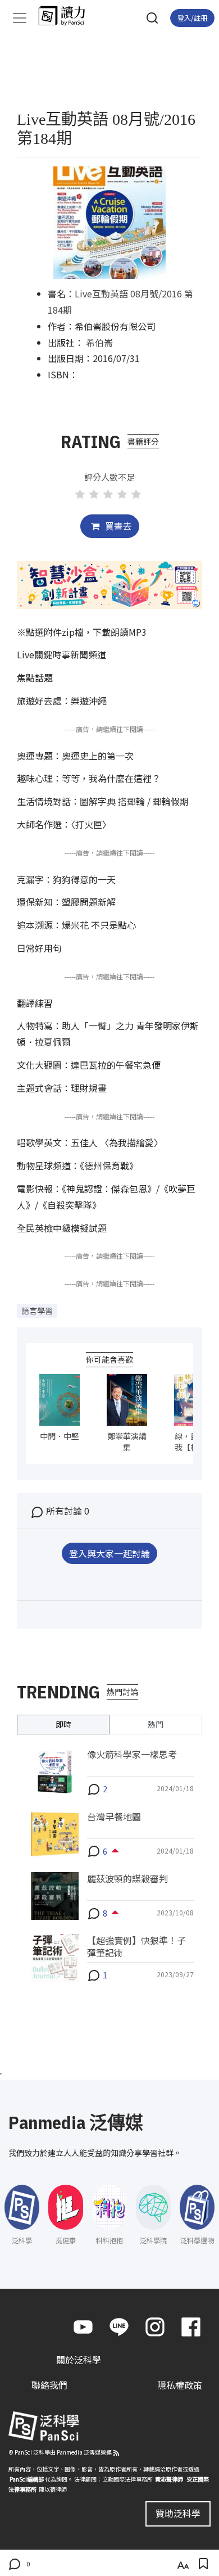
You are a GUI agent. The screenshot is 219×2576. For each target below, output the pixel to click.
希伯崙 (99, 342)
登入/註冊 (192, 18)
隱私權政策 (180, 2385)
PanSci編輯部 (27, 2479)
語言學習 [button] (37, 1310)
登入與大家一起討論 (109, 1553)
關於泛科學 (79, 2360)
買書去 (117, 526)
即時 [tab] (63, 1724)
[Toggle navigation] (20, 18)
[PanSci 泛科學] (67, 16)
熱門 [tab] (156, 1724)
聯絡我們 (49, 2385)
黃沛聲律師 (169, 2479)
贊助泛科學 (178, 2513)
